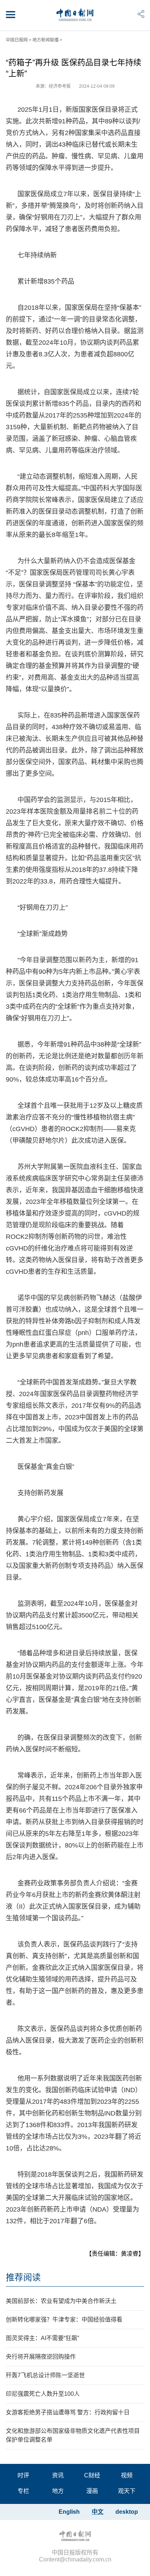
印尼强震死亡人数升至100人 (43, 2394)
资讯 (58, 2475)
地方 (58, 2491)
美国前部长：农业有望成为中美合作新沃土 (61, 2301)
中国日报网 (17, 40)
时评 (23, 2475)
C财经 (92, 2475)
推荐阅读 (23, 2277)
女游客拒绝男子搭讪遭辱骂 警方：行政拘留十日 (68, 2412)
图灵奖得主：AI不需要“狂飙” (42, 2338)
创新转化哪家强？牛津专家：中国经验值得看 (64, 2320)
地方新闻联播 (46, 40)
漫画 (92, 2491)
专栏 (23, 2491)
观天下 (127, 2491)
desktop (127, 2512)
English (69, 2512)
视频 (127, 2475)
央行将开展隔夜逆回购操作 (41, 2357)
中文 (98, 2512)
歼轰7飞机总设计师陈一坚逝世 (45, 2375)
